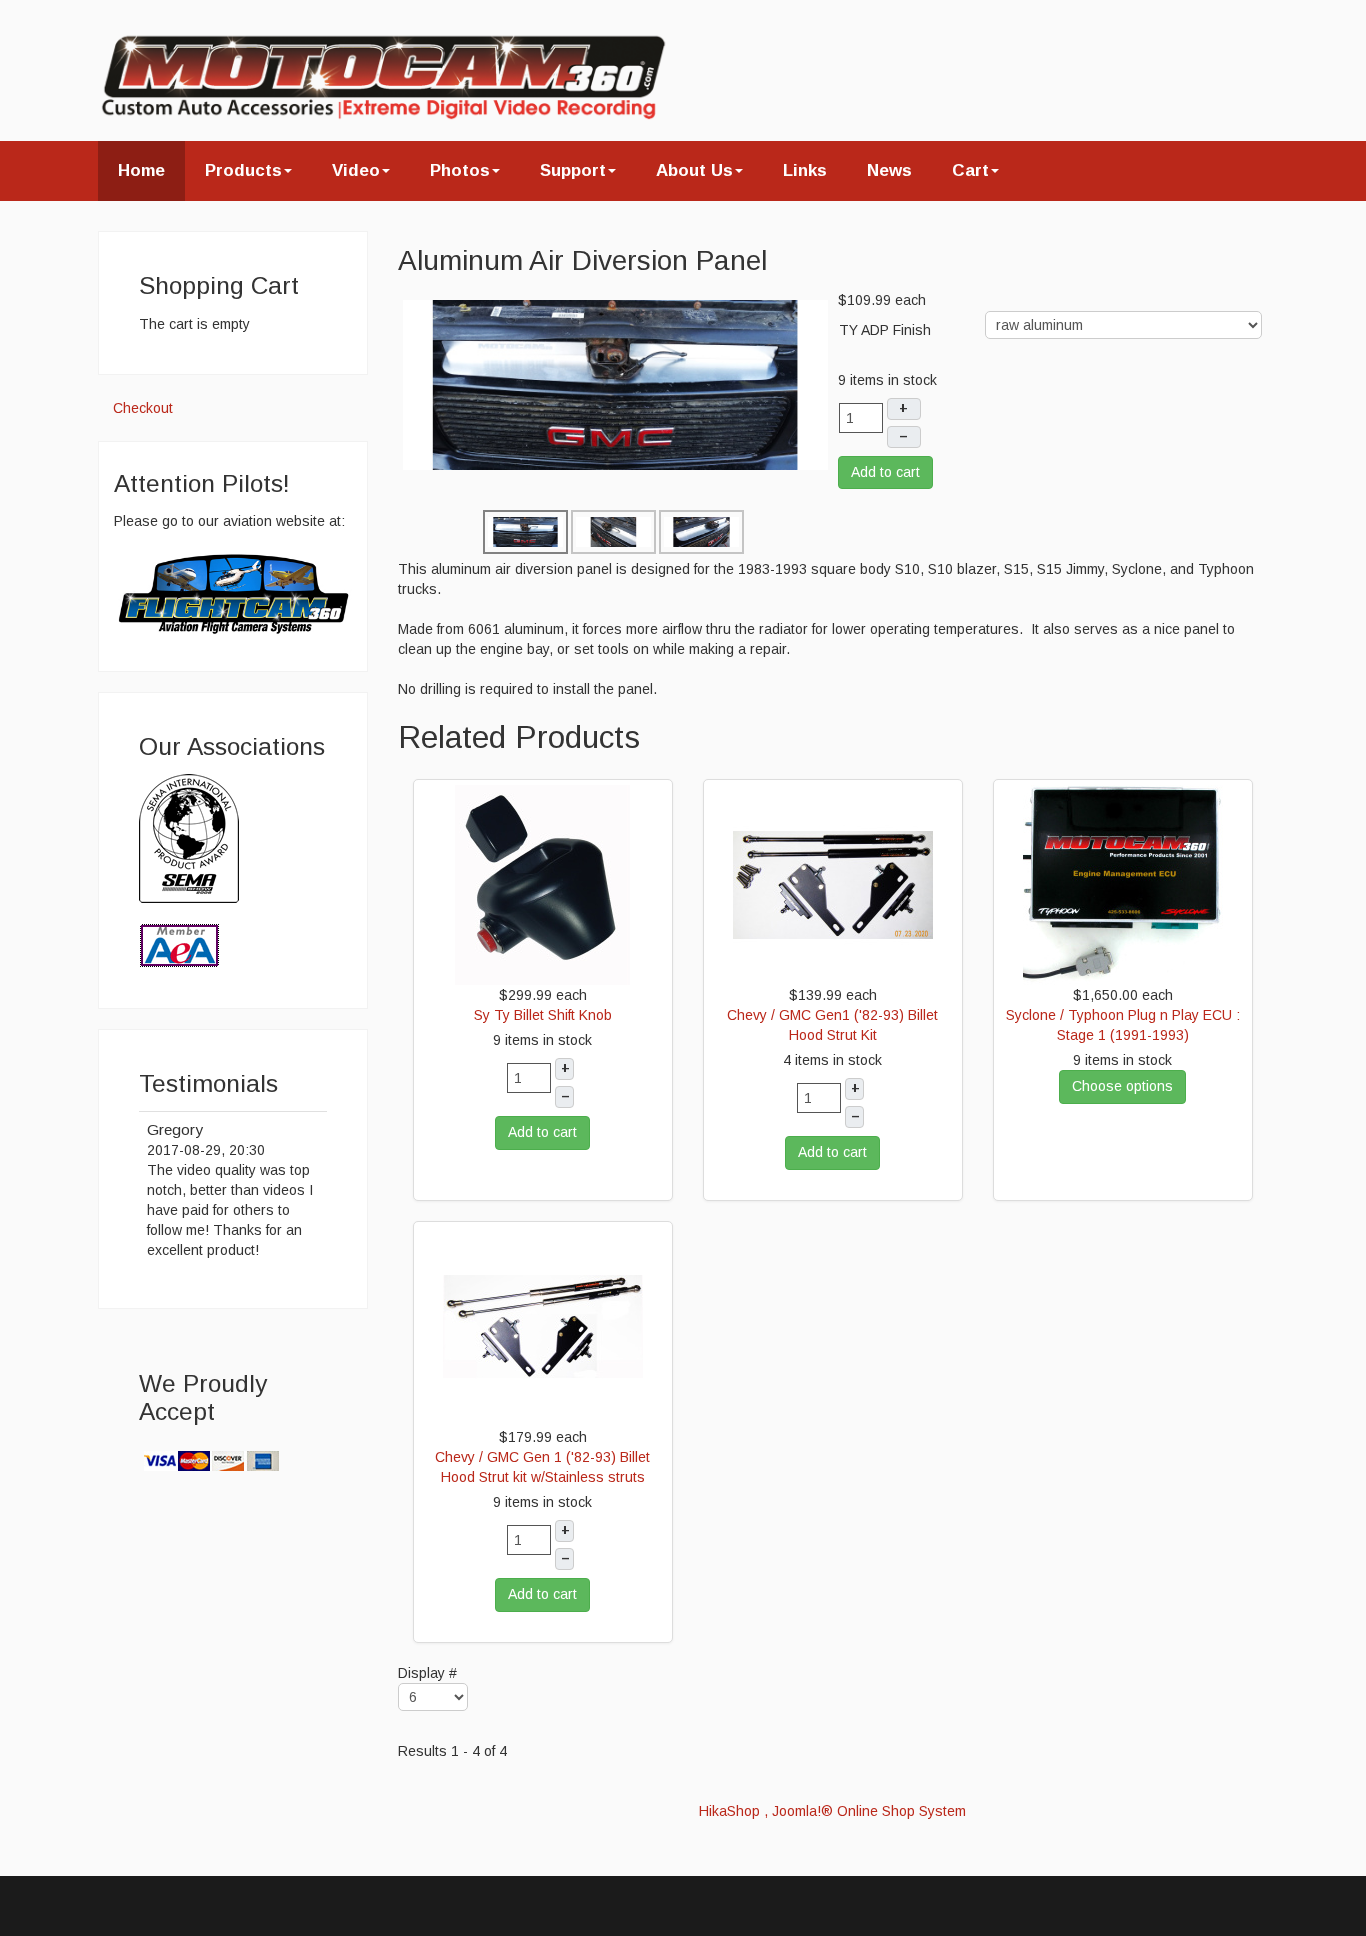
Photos (460, 170)
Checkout (143, 408)
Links (805, 170)
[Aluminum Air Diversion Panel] (615, 384)
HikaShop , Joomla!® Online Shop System (832, 1811)
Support (573, 170)
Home (141, 170)
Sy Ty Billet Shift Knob (543, 1015)
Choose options (1122, 1086)
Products (243, 170)
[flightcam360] (233, 592)
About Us (694, 170)
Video (356, 170)
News (889, 170)
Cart (970, 170)
